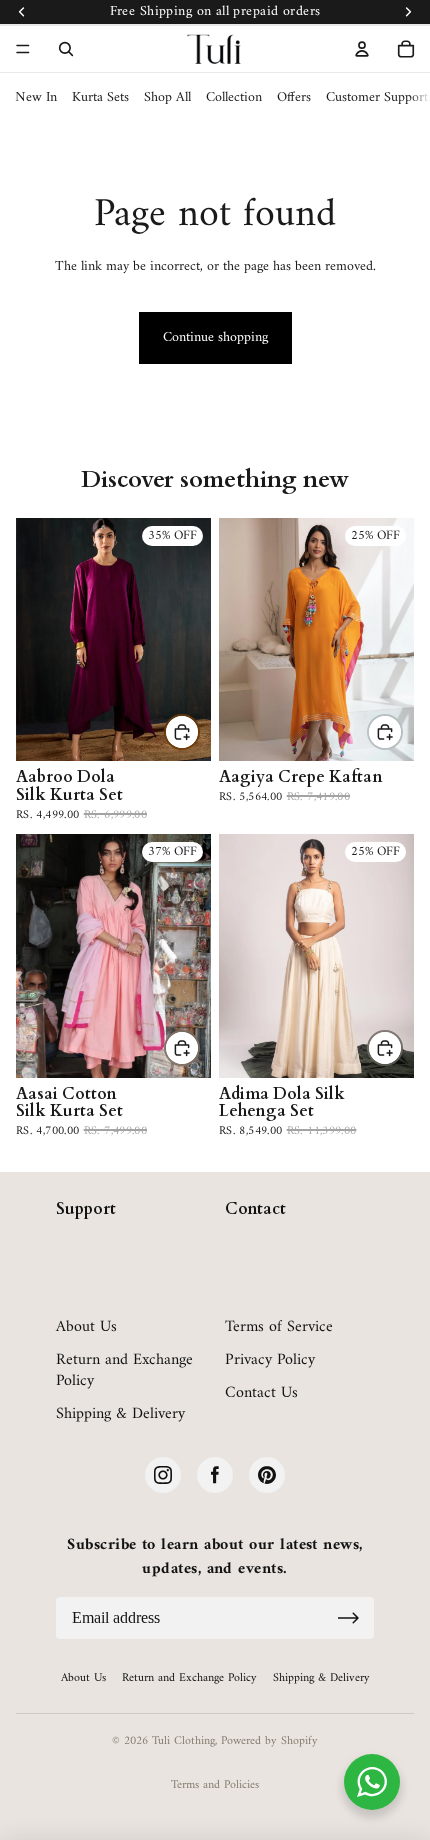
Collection (234, 97)
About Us (86, 1327)
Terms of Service (279, 1327)
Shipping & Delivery (120, 1414)
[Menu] (23, 49)
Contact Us (261, 1393)
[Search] (66, 49)
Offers (294, 97)
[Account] (362, 49)
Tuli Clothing (183, 1741)
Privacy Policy (270, 1360)
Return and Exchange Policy (124, 1371)
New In (36, 97)
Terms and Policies (215, 1785)
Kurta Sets (100, 97)
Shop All (167, 97)
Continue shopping (215, 337)
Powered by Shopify (269, 1741)
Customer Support (377, 97)
